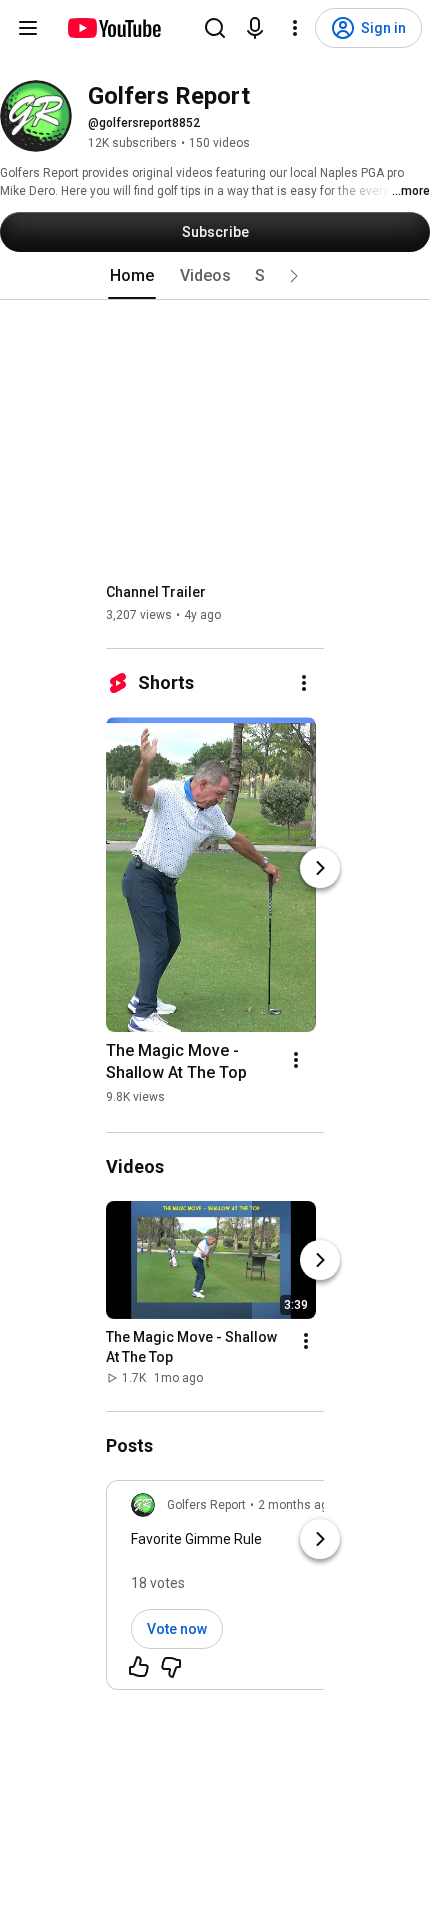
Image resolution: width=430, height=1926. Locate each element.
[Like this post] (139, 1667)
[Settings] (295, 28)
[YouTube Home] (113, 28)
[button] (294, 276)
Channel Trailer (156, 592)
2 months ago (296, 1505)
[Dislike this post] (171, 1667)
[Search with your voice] (255, 28)
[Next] (320, 868)
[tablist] (215, 276)
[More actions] (304, 683)
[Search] (215, 28)
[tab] (132, 276)
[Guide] (28, 28)
